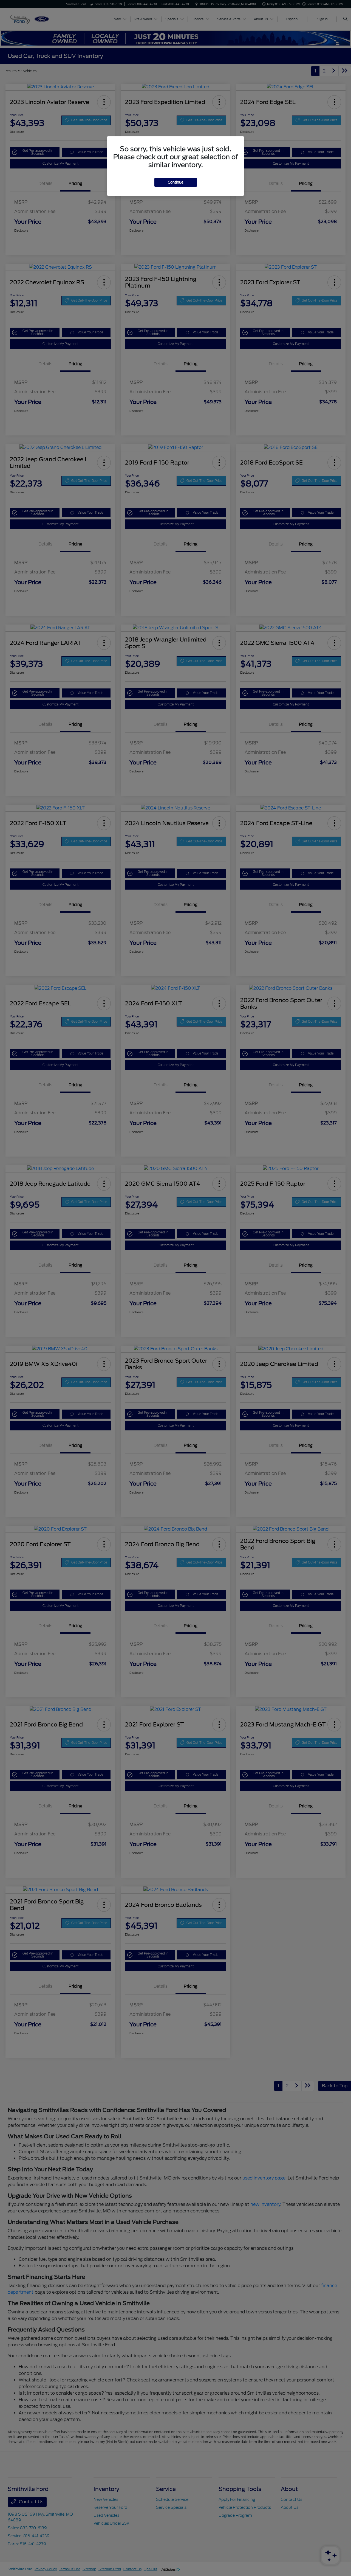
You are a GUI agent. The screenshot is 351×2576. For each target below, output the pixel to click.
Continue (176, 182)
